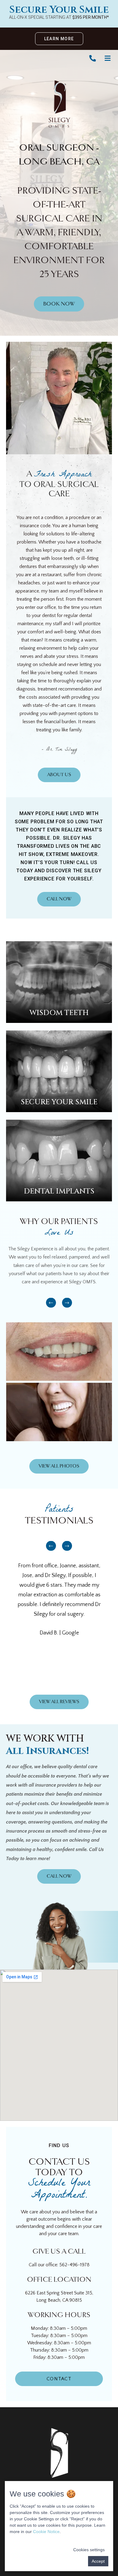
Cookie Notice (46, 2532)
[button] (51, 1303)
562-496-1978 (74, 2265)
